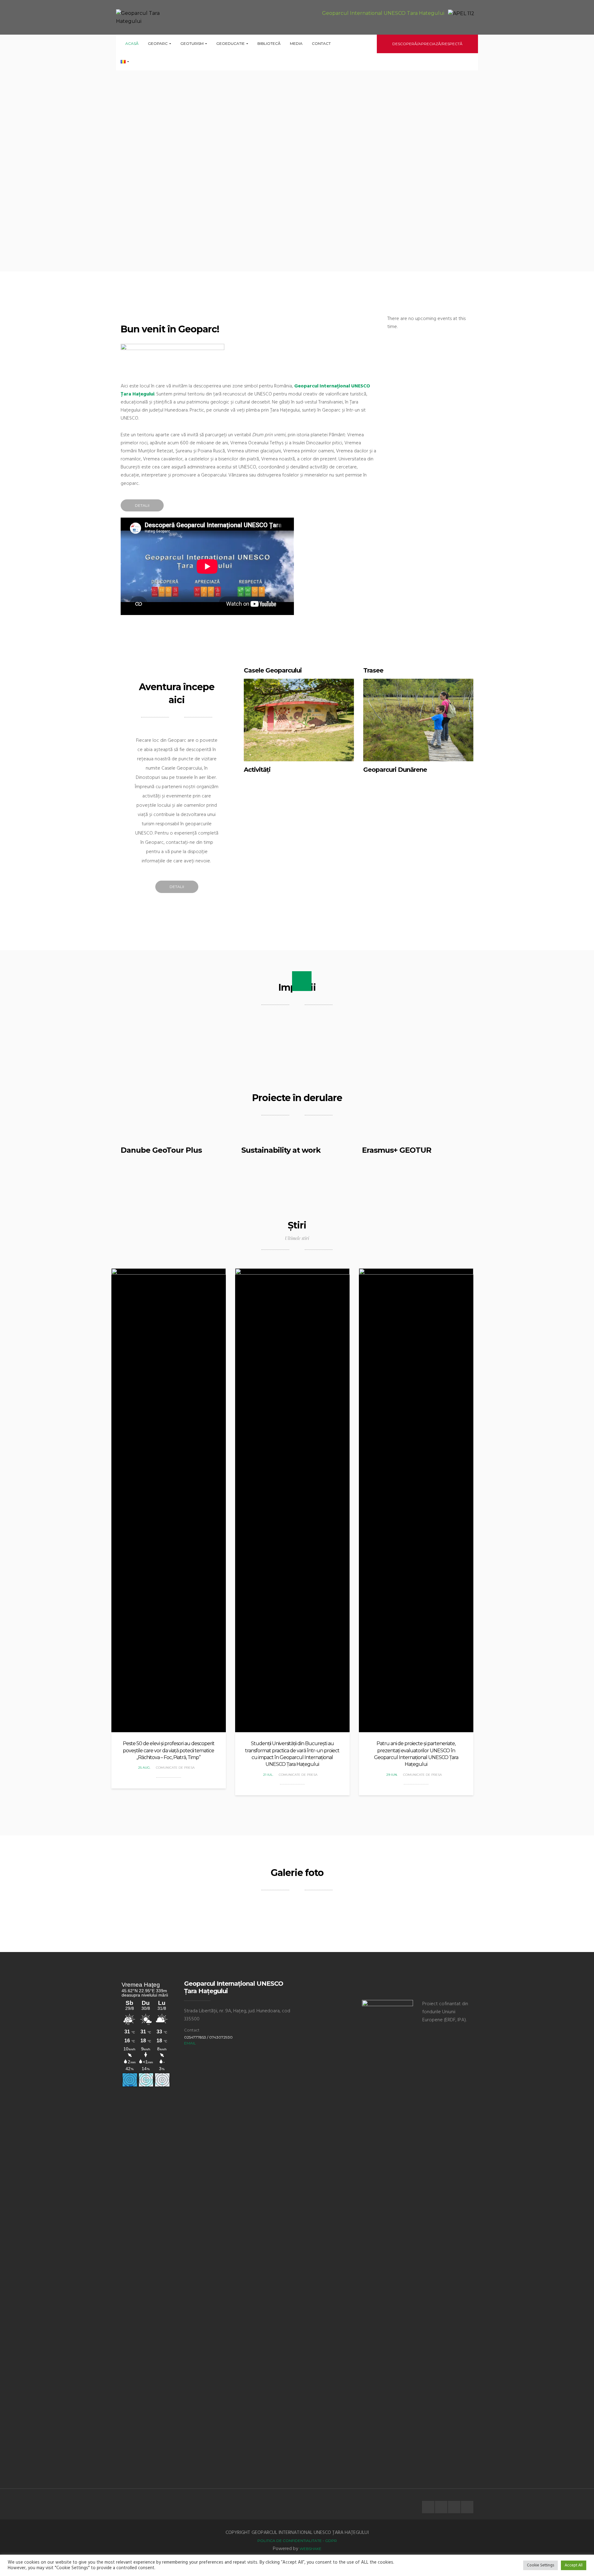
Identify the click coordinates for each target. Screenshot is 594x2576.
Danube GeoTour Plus (161, 1150)
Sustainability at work (281, 1150)
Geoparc (158, 43)
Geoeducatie (231, 43)
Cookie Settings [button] (540, 2565)
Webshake (310, 2549)
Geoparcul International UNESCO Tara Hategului (383, 13)
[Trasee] (418, 720)
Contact (321, 43)
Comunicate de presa (175, 1768)
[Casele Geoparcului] (299, 720)
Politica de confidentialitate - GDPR (297, 2541)
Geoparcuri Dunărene (395, 770)
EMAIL (190, 2043)
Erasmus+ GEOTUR (397, 1150)
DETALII (142, 505)
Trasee (373, 670)
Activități (257, 770)
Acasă (132, 43)
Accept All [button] (574, 2565)
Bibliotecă (269, 43)
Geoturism (192, 43)
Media (296, 43)
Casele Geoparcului (273, 670)
